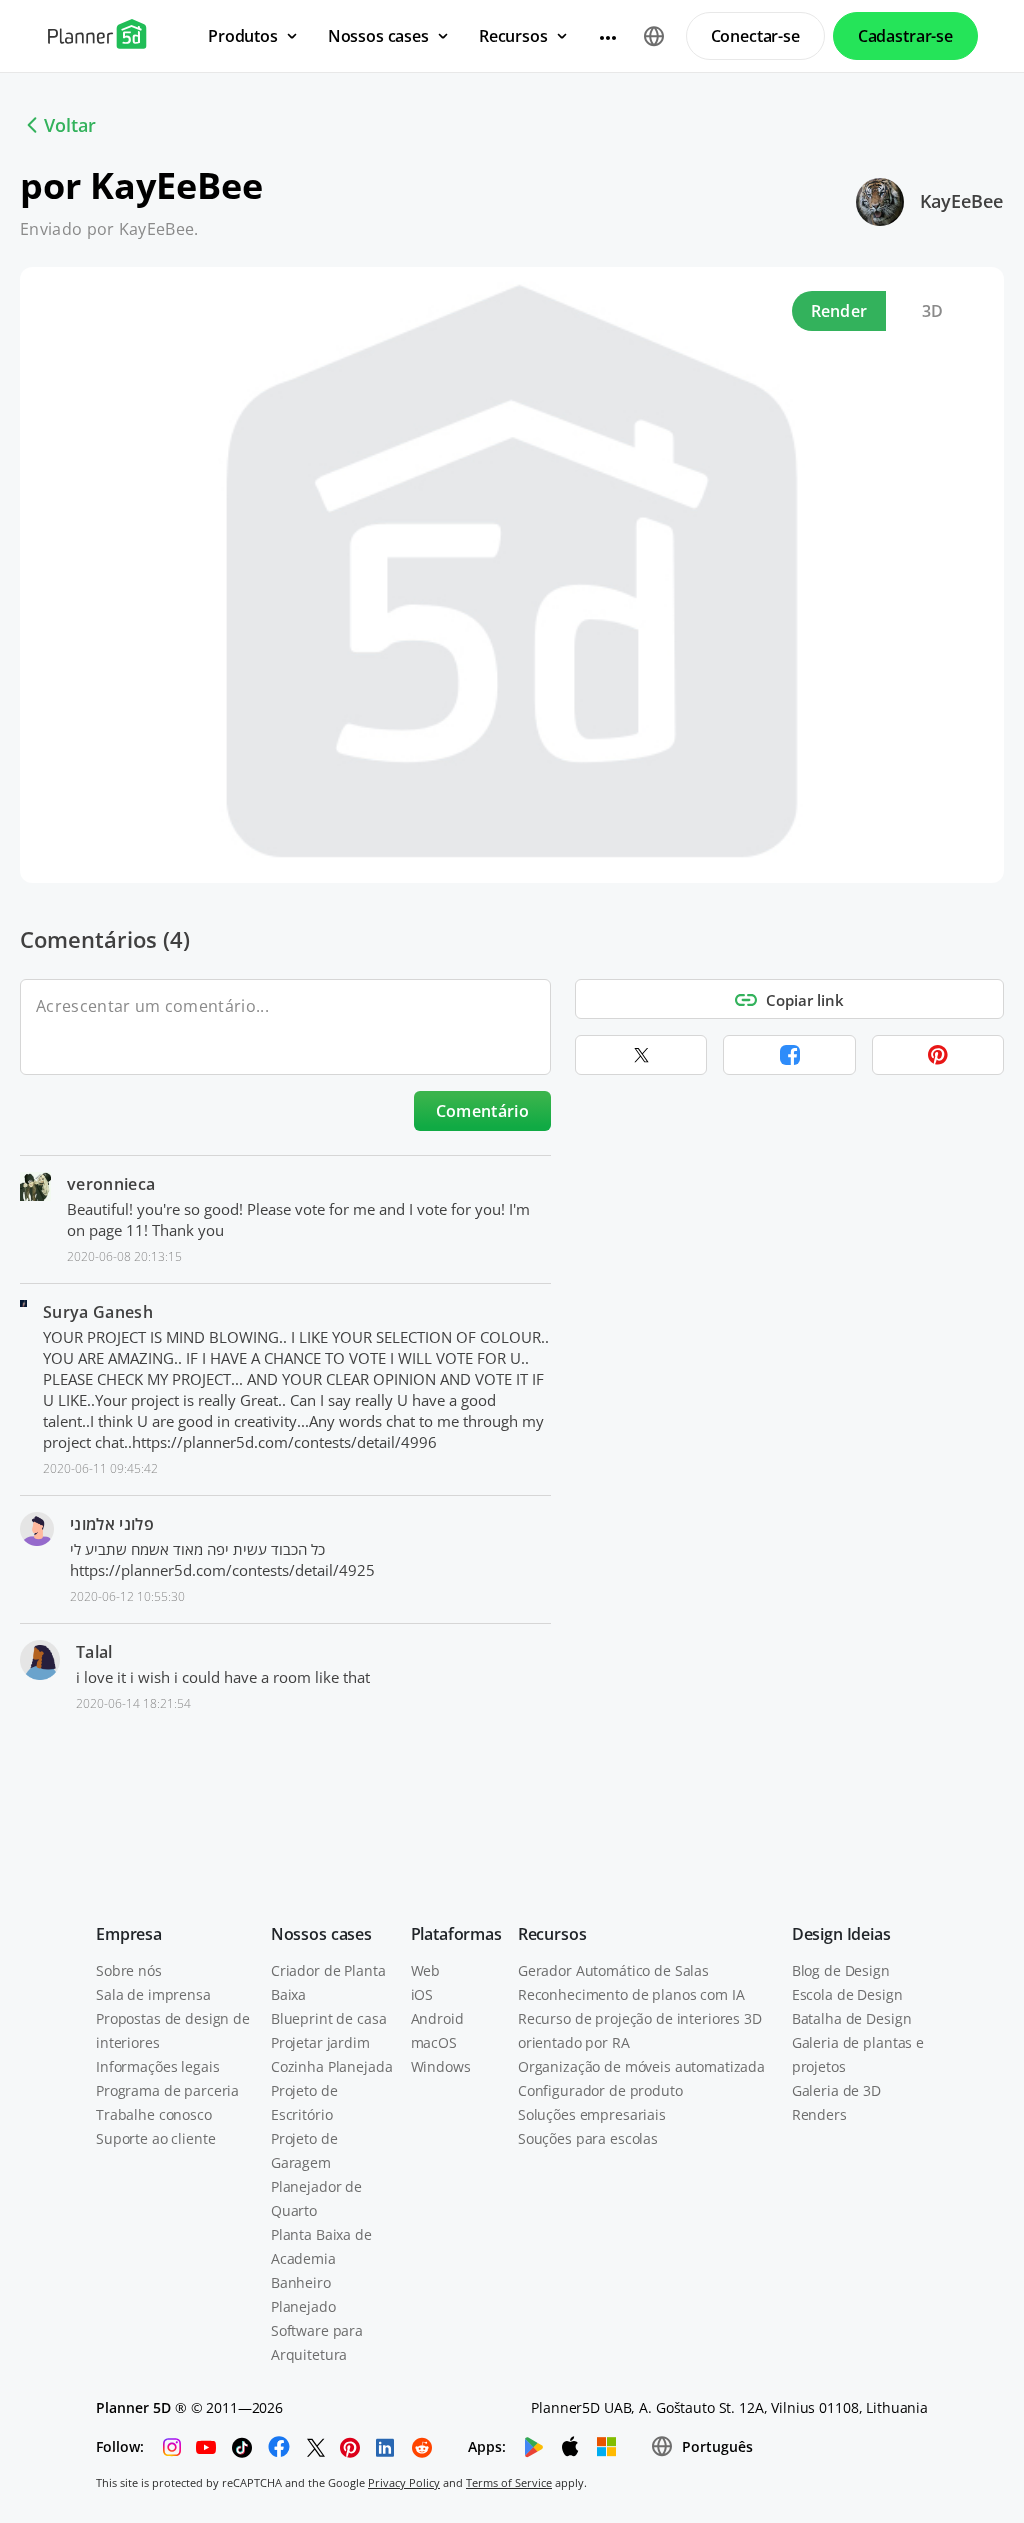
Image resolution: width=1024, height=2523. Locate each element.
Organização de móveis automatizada (641, 2066)
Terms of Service (509, 2482)
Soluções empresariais (592, 2114)
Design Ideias (841, 1934)
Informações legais (157, 2066)
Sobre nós (129, 1970)
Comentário (482, 1111)
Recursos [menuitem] (513, 36)
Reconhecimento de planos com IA (631, 1994)
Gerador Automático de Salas (613, 1970)
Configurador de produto (600, 2090)
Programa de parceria (167, 2090)
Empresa (129, 1934)
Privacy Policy (404, 2482)
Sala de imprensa (153, 1994)
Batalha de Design (852, 2018)
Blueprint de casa (329, 2018)
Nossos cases (321, 1934)
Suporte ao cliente (155, 2138)
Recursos (552, 1934)
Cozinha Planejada (332, 2066)
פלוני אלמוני (112, 1524)
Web (426, 1970)
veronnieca (111, 1184)
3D (933, 311)
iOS (422, 1994)
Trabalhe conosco (154, 2114)
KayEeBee (961, 201)
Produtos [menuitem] (243, 36)
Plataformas (456, 1934)
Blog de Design (841, 1970)
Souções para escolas (588, 2138)
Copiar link (805, 1000)
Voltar (70, 125)
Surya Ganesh (98, 1312)
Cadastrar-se (905, 36)
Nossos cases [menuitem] (378, 36)
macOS (434, 2042)
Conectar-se (755, 36)
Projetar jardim (320, 2042)
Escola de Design (847, 1994)
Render (839, 311)
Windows (441, 2066)
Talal (94, 1652)
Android (437, 2018)
